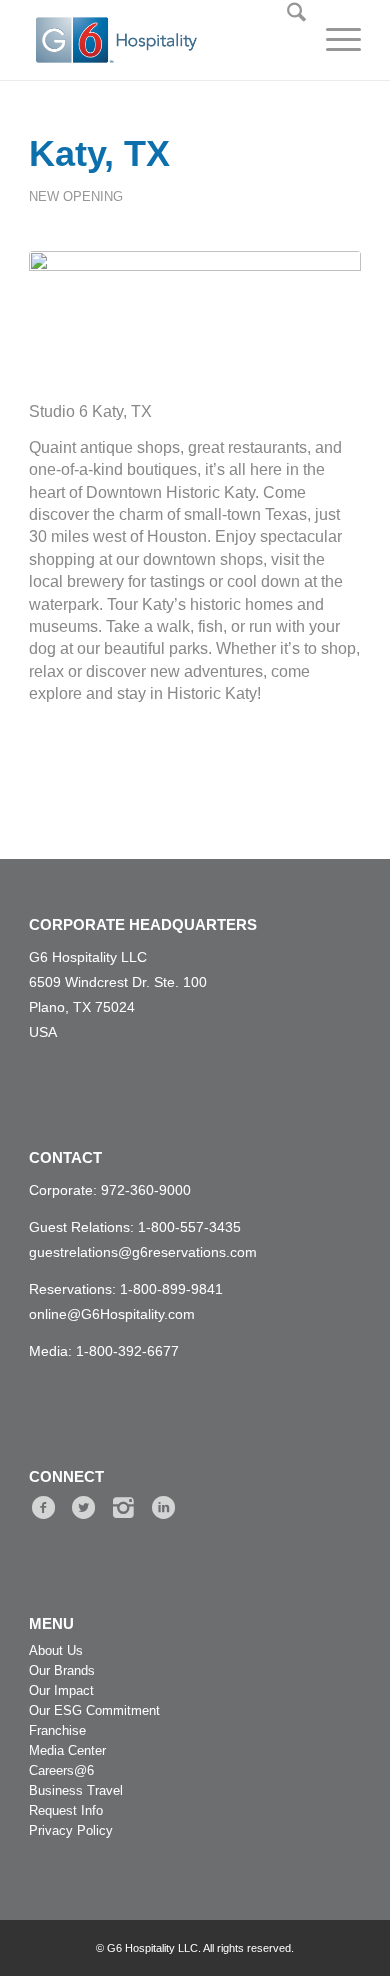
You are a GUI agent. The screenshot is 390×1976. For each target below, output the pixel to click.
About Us (56, 1650)
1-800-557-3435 (189, 1227)
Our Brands (62, 1670)
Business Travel (76, 1790)
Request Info (66, 1810)
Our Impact (61, 1690)
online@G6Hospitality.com (112, 1314)
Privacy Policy (71, 1830)
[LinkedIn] (163, 1508)
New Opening (76, 196)
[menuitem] (286, 40)
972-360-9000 (146, 1190)
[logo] (145, 40)
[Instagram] (123, 1508)
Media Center (67, 1750)
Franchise (57, 1730)
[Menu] (333, 40)
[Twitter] (83, 1508)
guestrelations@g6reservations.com (143, 1252)
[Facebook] (43, 1508)
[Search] (286, 40)
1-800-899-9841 (171, 1289)
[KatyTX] (195, 314)
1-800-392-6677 (127, 1351)
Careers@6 (61, 1770)
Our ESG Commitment (94, 1710)
